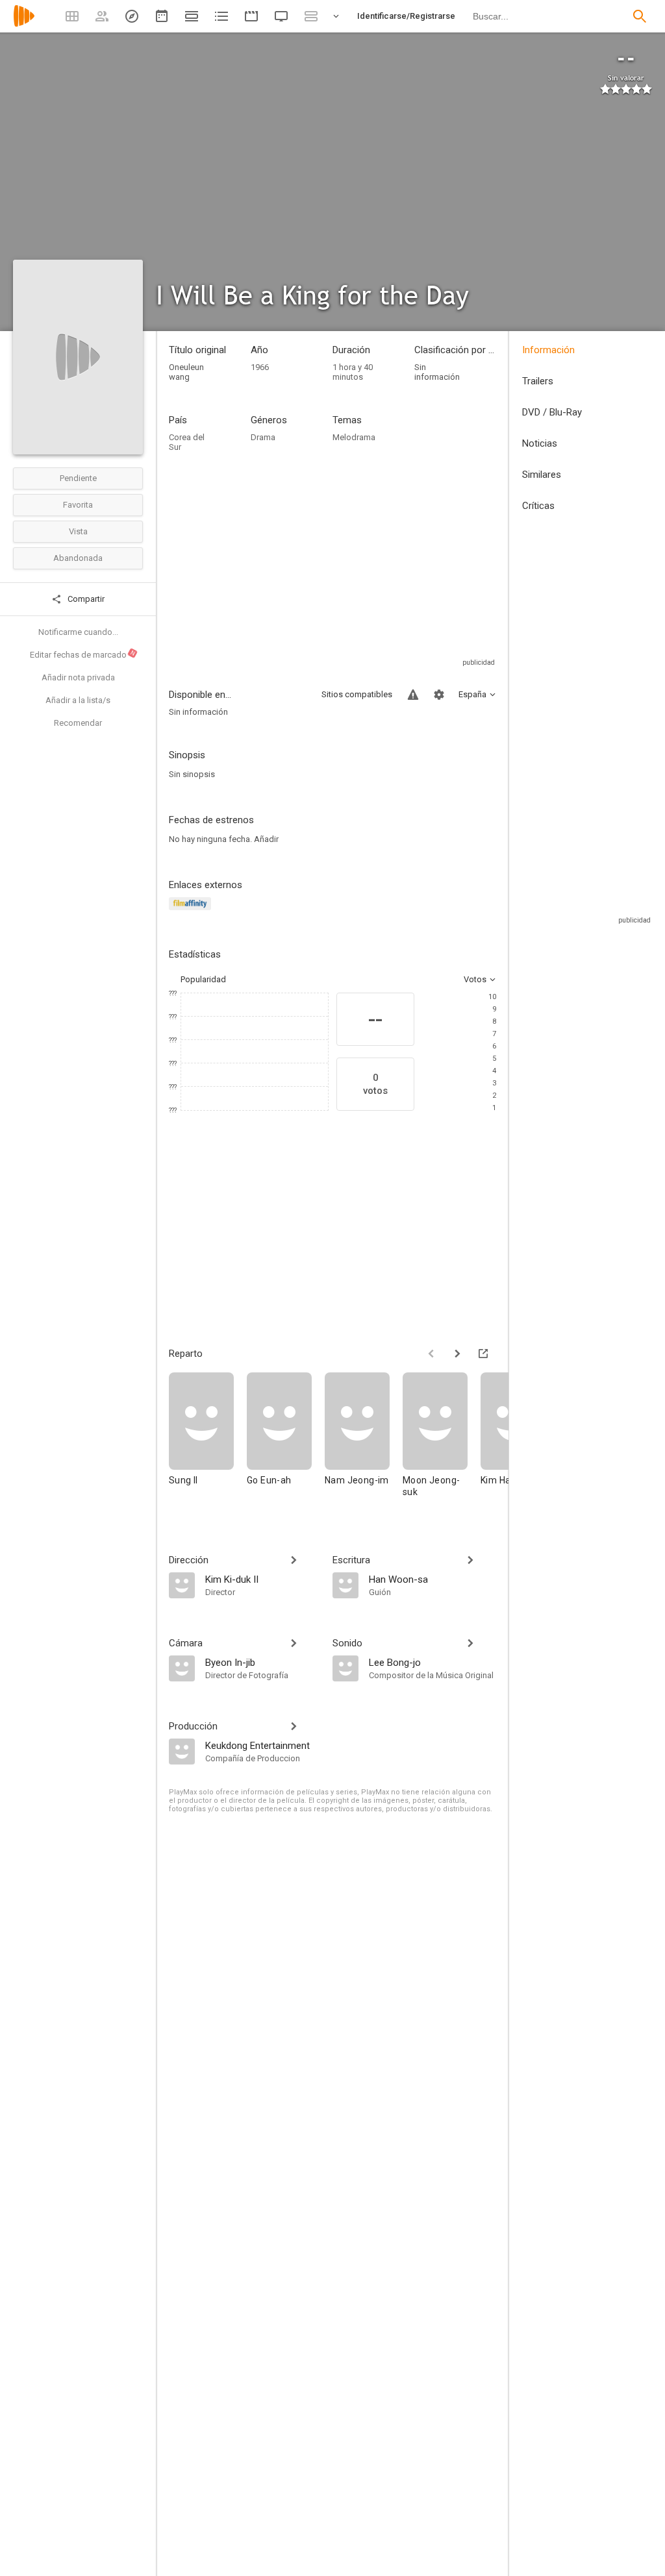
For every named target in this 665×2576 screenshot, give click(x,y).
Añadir (266, 839)
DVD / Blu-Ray (552, 412)
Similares (542, 475)
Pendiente (78, 478)
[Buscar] (640, 16)
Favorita (78, 505)
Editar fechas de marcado (83, 654)
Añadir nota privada (78, 677)
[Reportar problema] (413, 695)
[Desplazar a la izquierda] (431, 1354)
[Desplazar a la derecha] (457, 1354)
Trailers (538, 381)
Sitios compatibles (357, 694)
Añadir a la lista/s (78, 700)
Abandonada (78, 558)
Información (548, 350)
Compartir (85, 599)
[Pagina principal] (24, 24)
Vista (78, 531)
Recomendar (78, 723)
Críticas (538, 506)
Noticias (540, 443)
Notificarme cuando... (78, 632)
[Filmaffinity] (192, 911)
